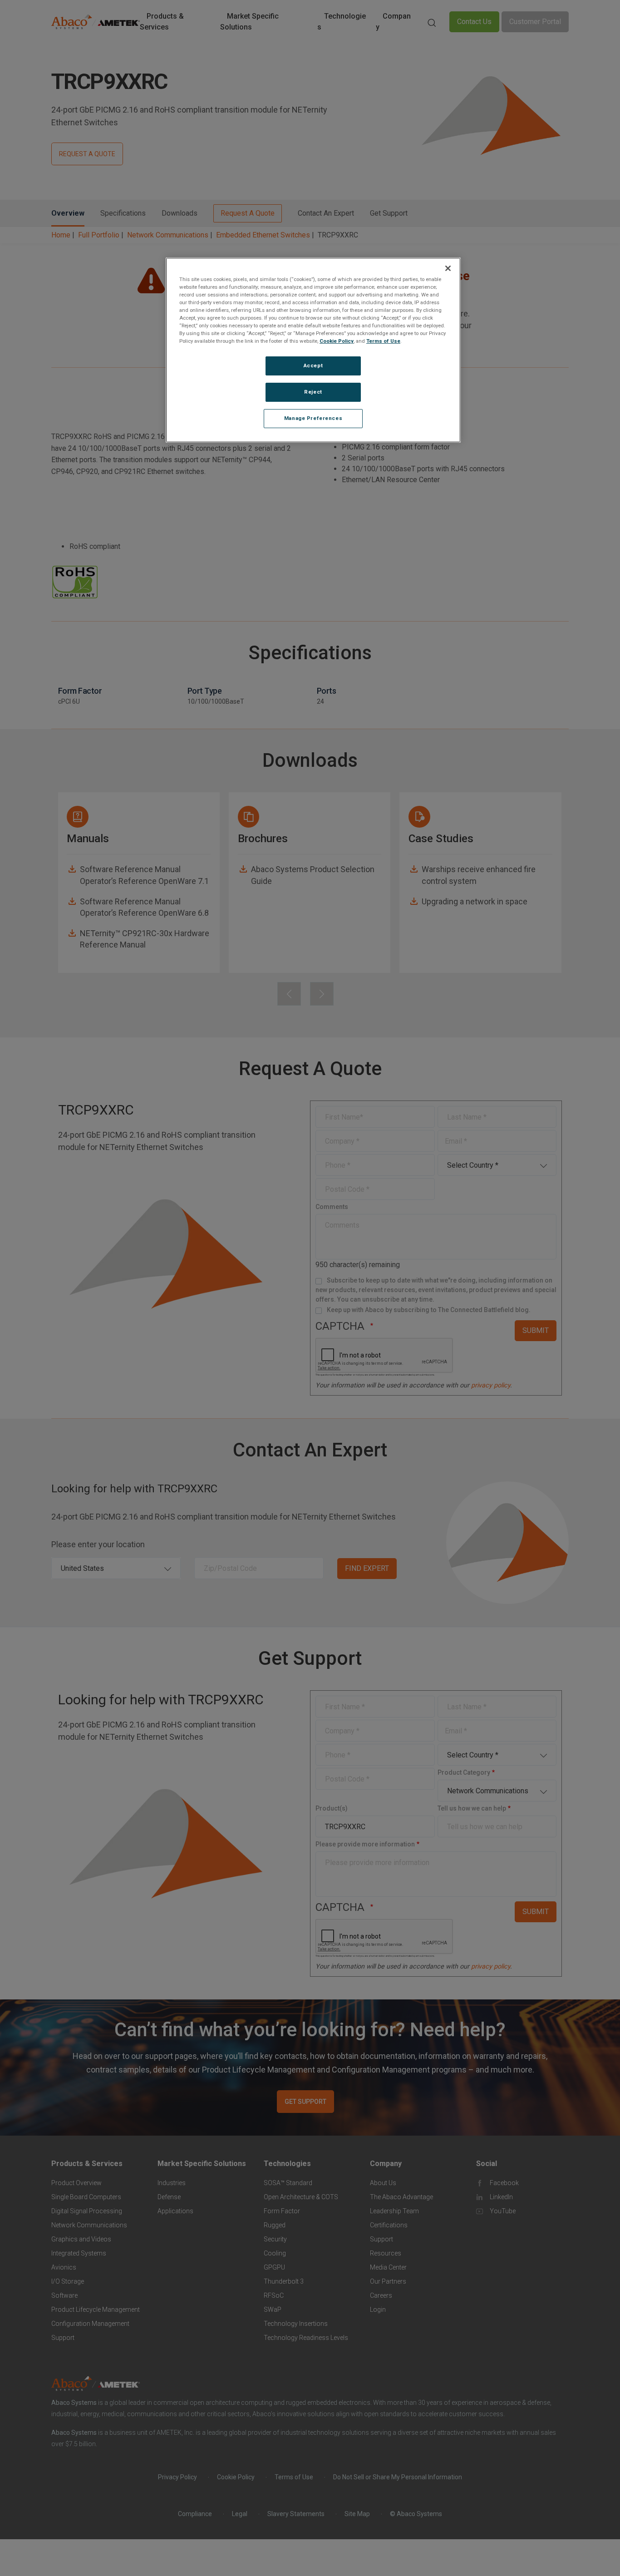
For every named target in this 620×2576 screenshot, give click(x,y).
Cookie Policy (337, 341)
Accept (313, 366)
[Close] (448, 268)
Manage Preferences (313, 419)
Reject (313, 392)
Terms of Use (383, 341)
